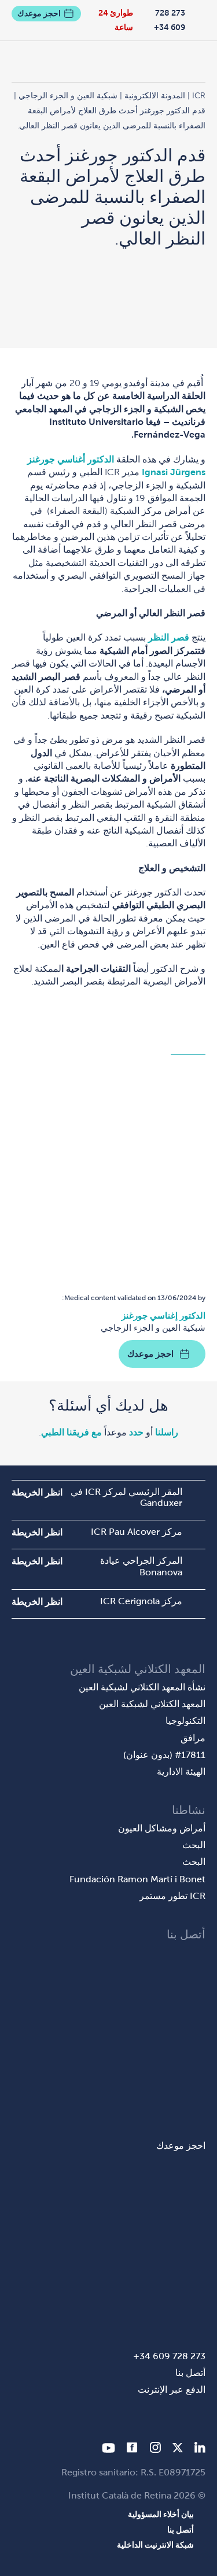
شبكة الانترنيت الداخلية (155, 2545)
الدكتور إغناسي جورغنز (163, 1315)
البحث (194, 1845)
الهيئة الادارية (181, 1772)
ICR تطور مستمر (172, 1896)
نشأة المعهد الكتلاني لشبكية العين (142, 1687)
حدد (136, 1432)
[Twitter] (178, 2450)
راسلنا (167, 1432)
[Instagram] (155, 2450)
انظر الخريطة (37, 1492)
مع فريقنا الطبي (71, 1432)
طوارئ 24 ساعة (116, 20)
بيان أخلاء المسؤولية (161, 2514)
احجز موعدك (39, 13)
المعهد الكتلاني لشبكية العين (152, 1704)
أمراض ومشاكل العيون (162, 1828)
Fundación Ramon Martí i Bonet (137, 1879)
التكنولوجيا (185, 1721)
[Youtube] (108, 2450)
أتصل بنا (190, 2373)
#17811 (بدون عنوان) (164, 1755)
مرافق (193, 1738)
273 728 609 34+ (170, 20)
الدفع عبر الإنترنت (172, 2390)
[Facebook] (132, 2450)
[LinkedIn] (200, 2450)
